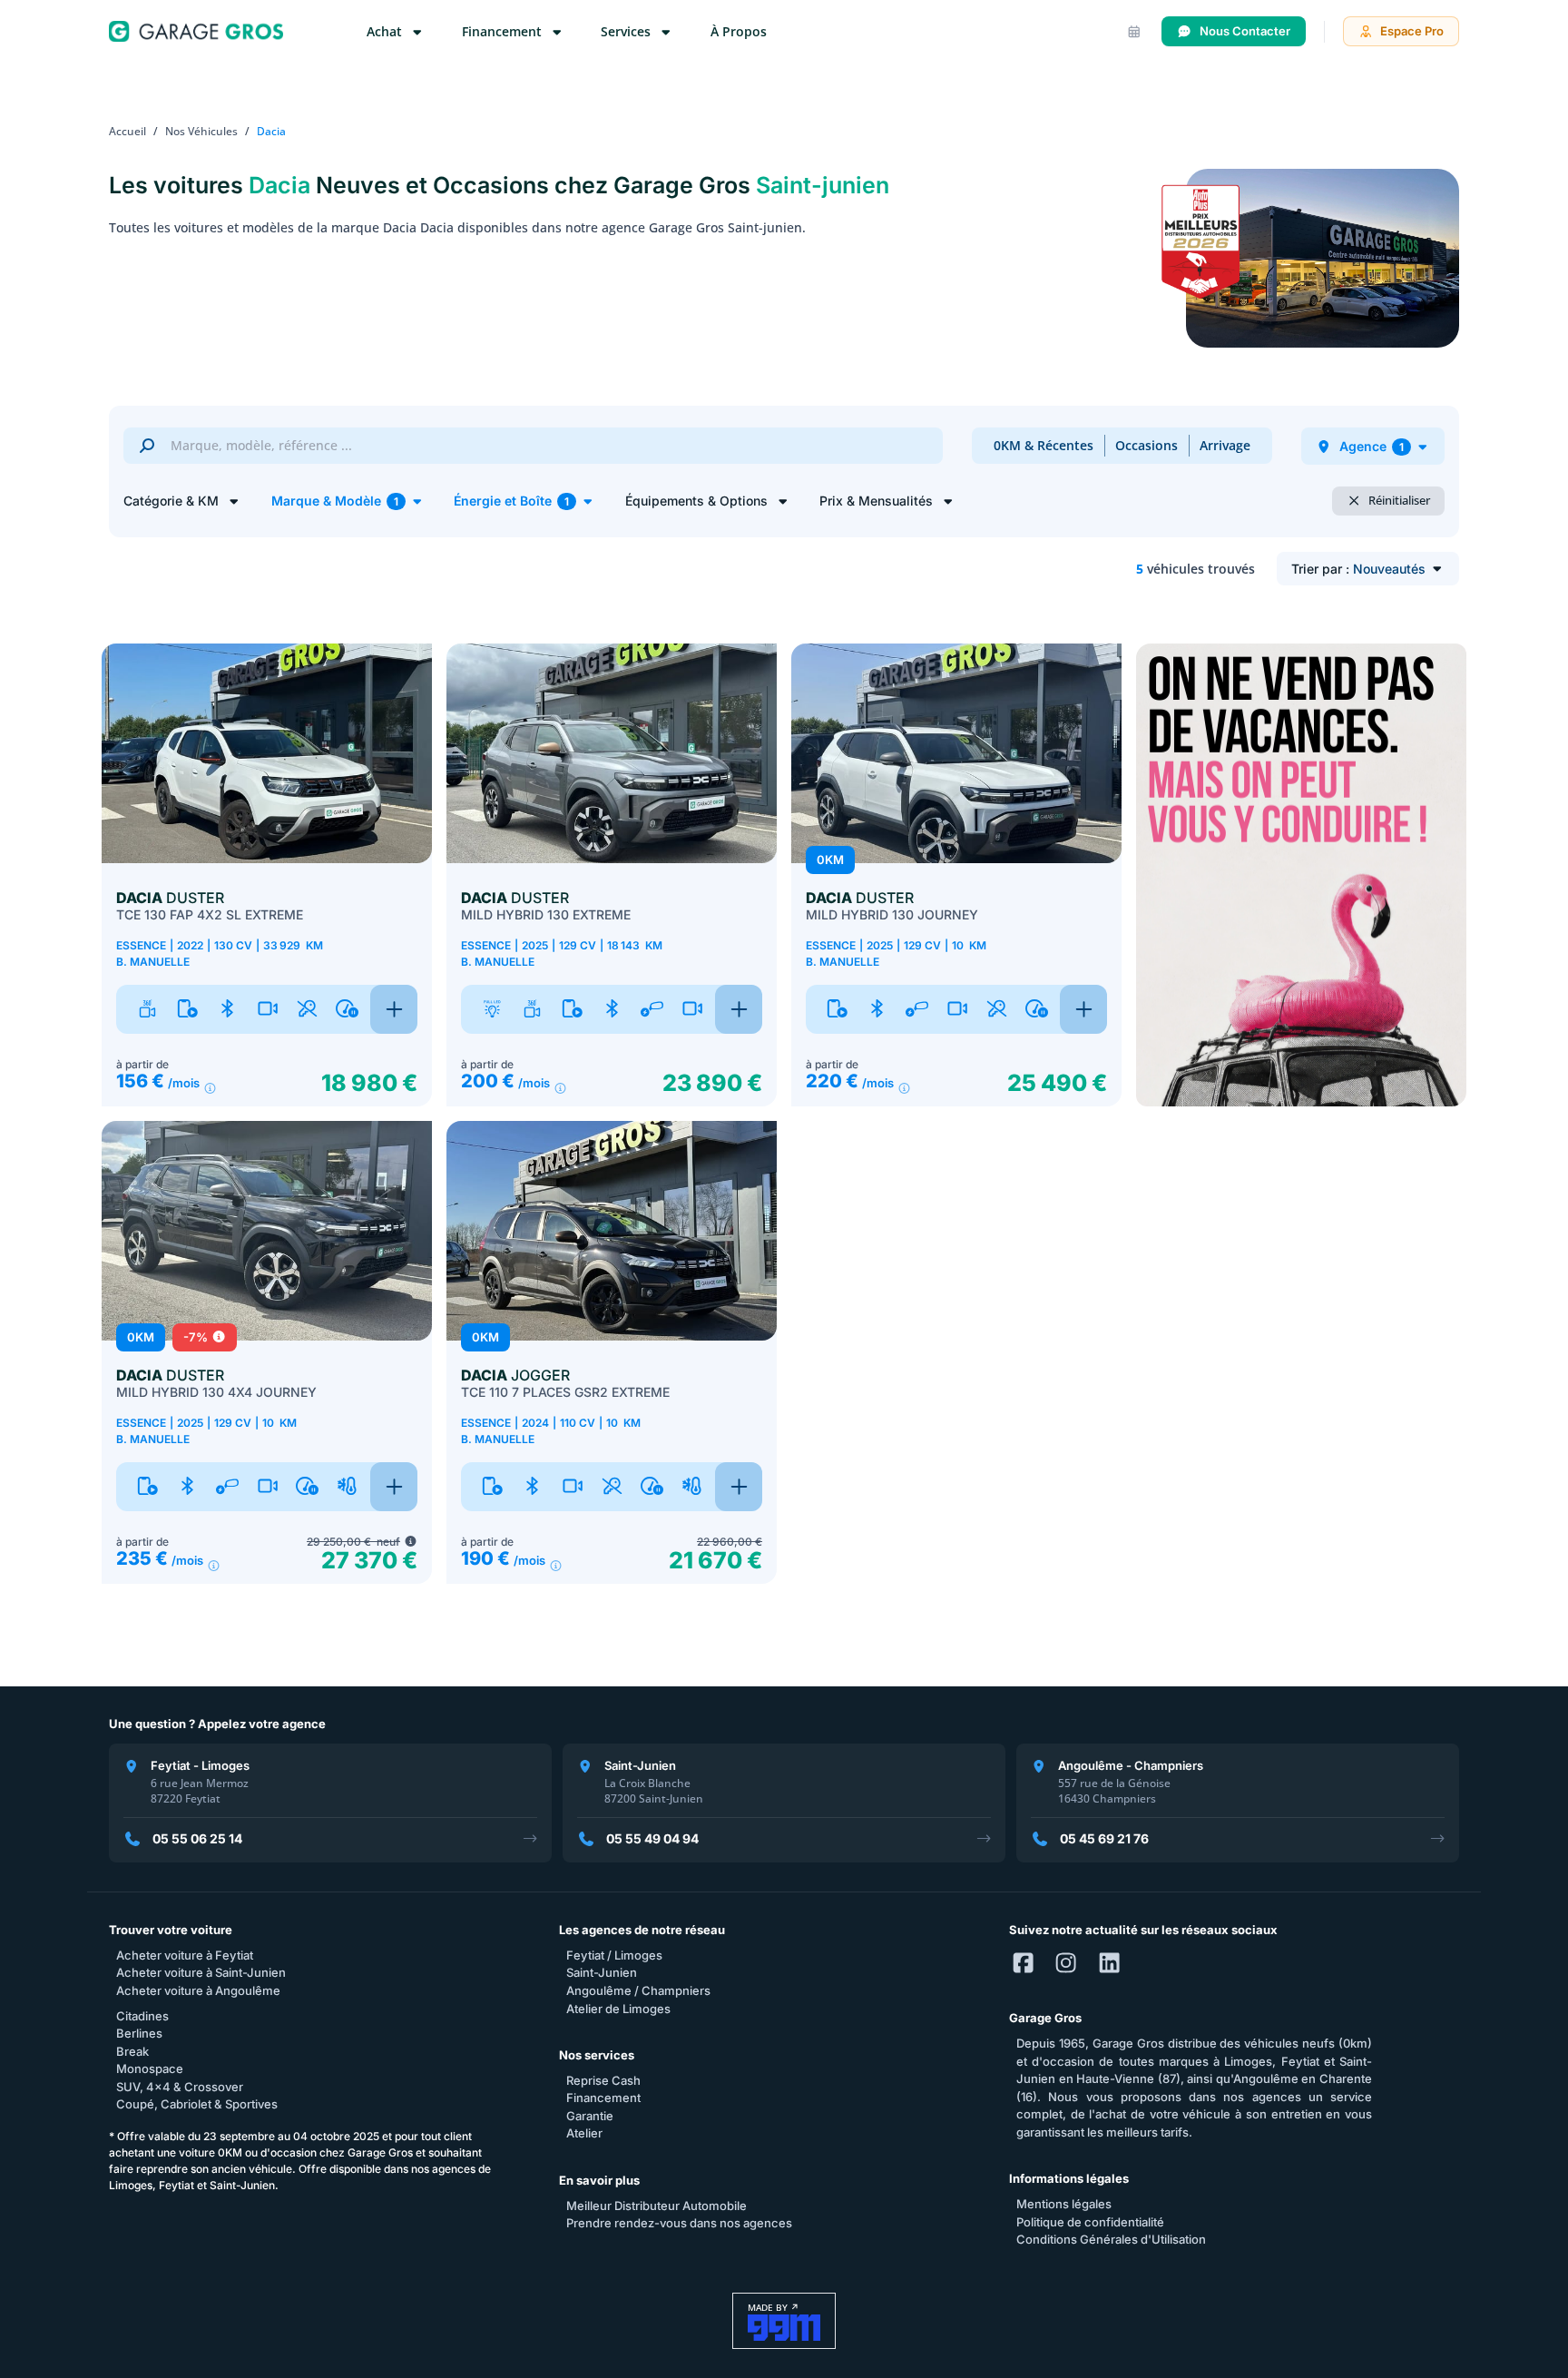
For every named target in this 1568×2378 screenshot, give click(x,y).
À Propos (739, 31)
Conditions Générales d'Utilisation (1111, 2239)
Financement (603, 2098)
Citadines (142, 2016)
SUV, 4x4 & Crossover (180, 2087)
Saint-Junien (602, 1972)
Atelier (584, 2133)
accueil (127, 131)
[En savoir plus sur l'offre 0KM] (411, 1542)
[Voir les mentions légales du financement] (210, 1089)
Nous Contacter (1245, 31)
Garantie (590, 2116)
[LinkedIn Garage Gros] (1109, 1964)
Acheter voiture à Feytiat (185, 1955)
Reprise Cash (603, 2080)
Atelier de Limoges (618, 2009)
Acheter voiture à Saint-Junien (201, 1972)
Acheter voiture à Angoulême (198, 1990)
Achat (386, 31)
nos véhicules (201, 131)
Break (132, 2051)
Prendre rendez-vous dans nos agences (679, 2223)
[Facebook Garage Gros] (1023, 1964)
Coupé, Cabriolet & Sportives (197, 2104)
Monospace (150, 2068)
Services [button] (627, 31)
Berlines (139, 2033)
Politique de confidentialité (1090, 2222)
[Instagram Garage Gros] (1066, 1964)
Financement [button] (504, 31)
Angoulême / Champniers (638, 1990)
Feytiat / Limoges (614, 1955)
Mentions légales (1064, 2204)
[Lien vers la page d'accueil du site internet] (196, 31)
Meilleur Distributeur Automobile (657, 2206)
